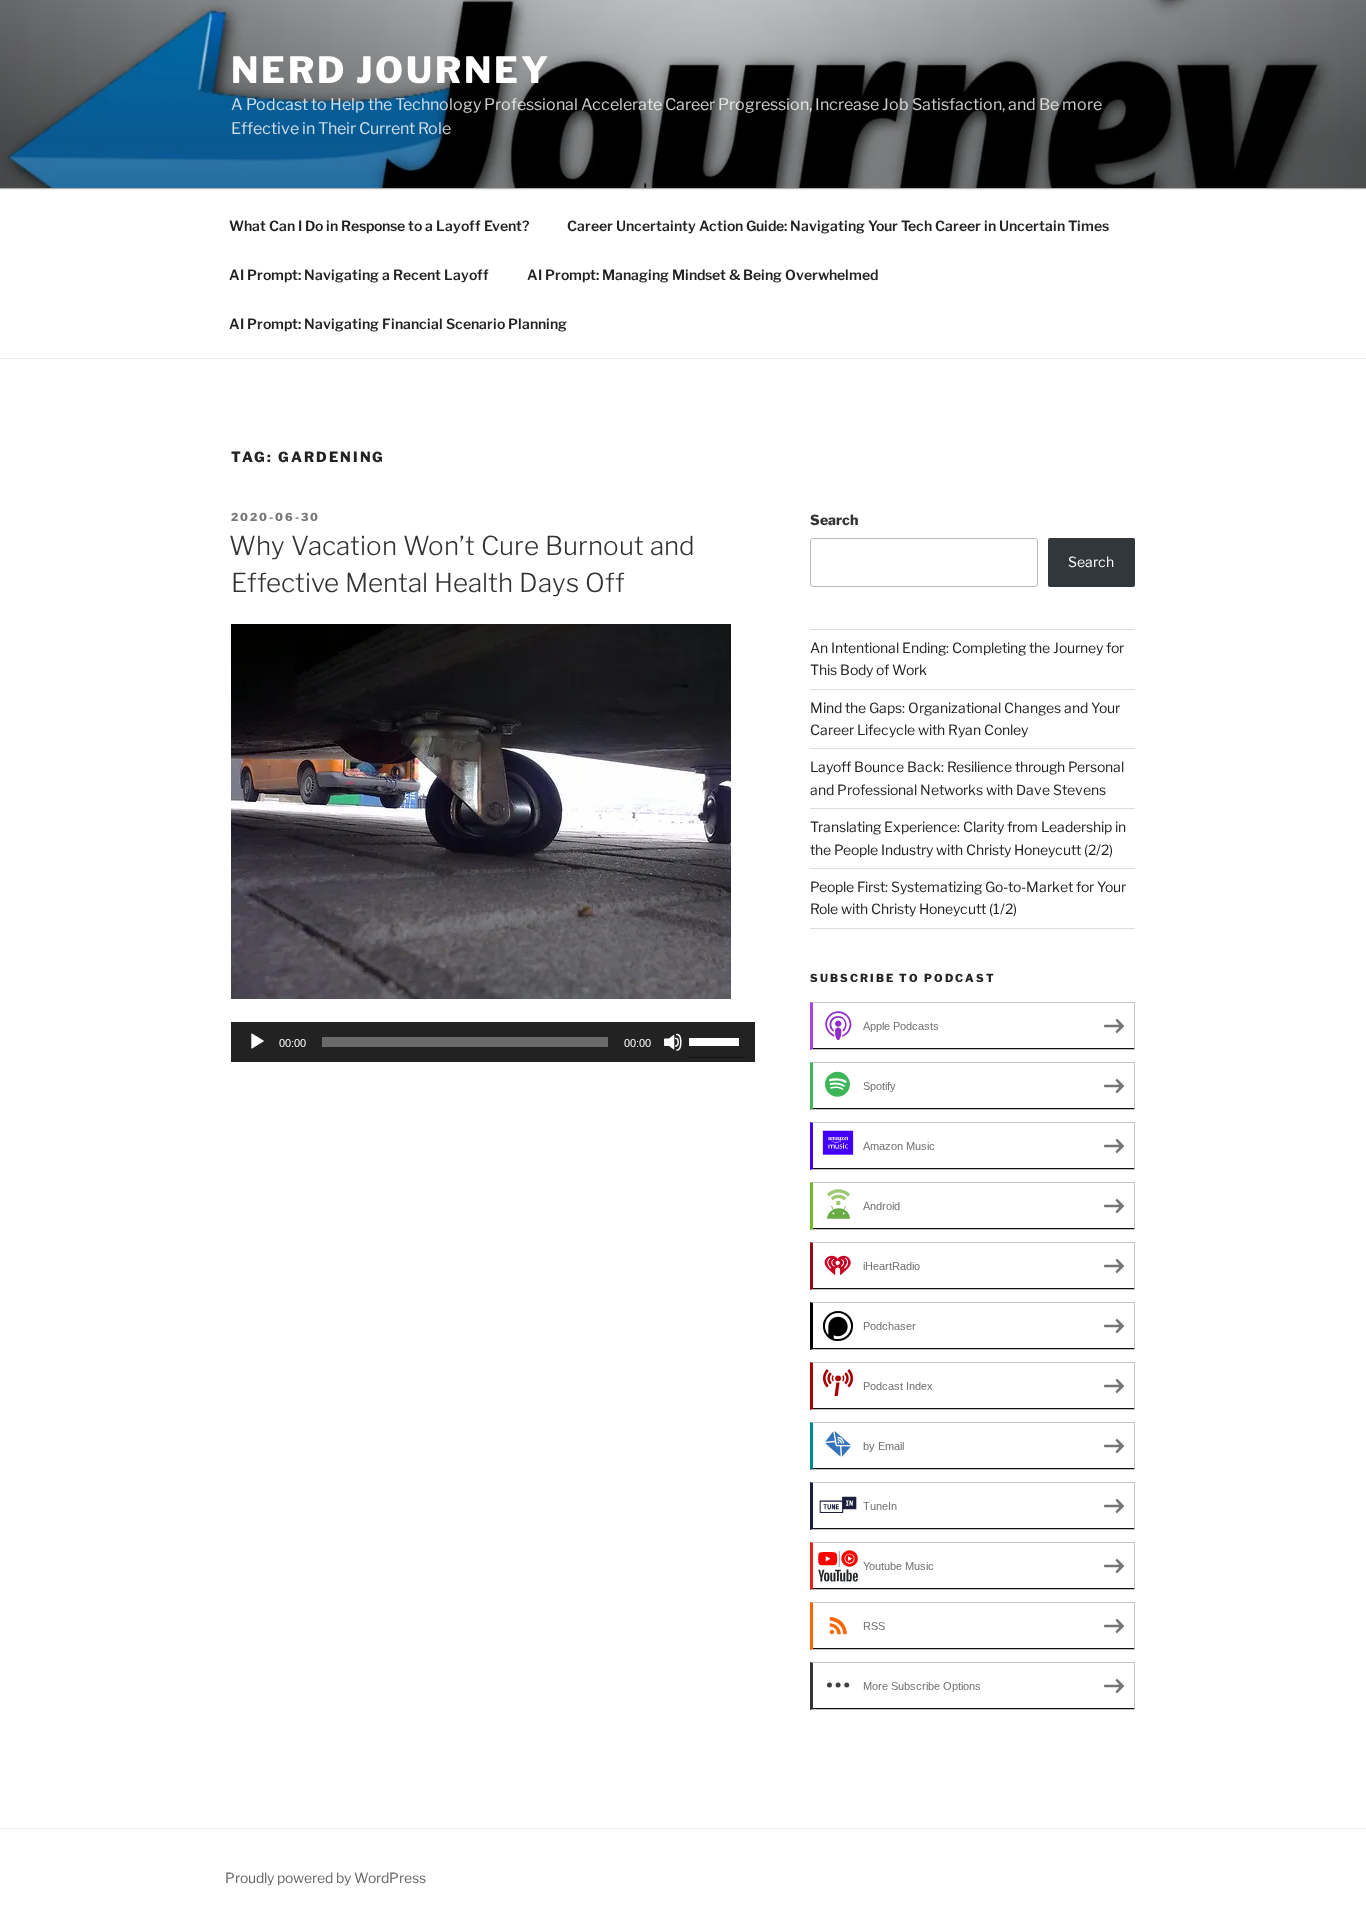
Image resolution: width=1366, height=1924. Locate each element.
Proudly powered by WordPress (325, 1877)
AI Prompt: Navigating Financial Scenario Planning (398, 323)
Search (834, 519)
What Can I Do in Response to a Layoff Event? (379, 225)
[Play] (257, 1042)
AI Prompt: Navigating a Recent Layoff (359, 274)
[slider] (717, 1040)
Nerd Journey (391, 70)
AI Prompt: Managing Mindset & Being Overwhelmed (702, 274)
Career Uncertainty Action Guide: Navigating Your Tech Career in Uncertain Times (838, 225)
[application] (493, 1042)
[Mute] (673, 1042)
